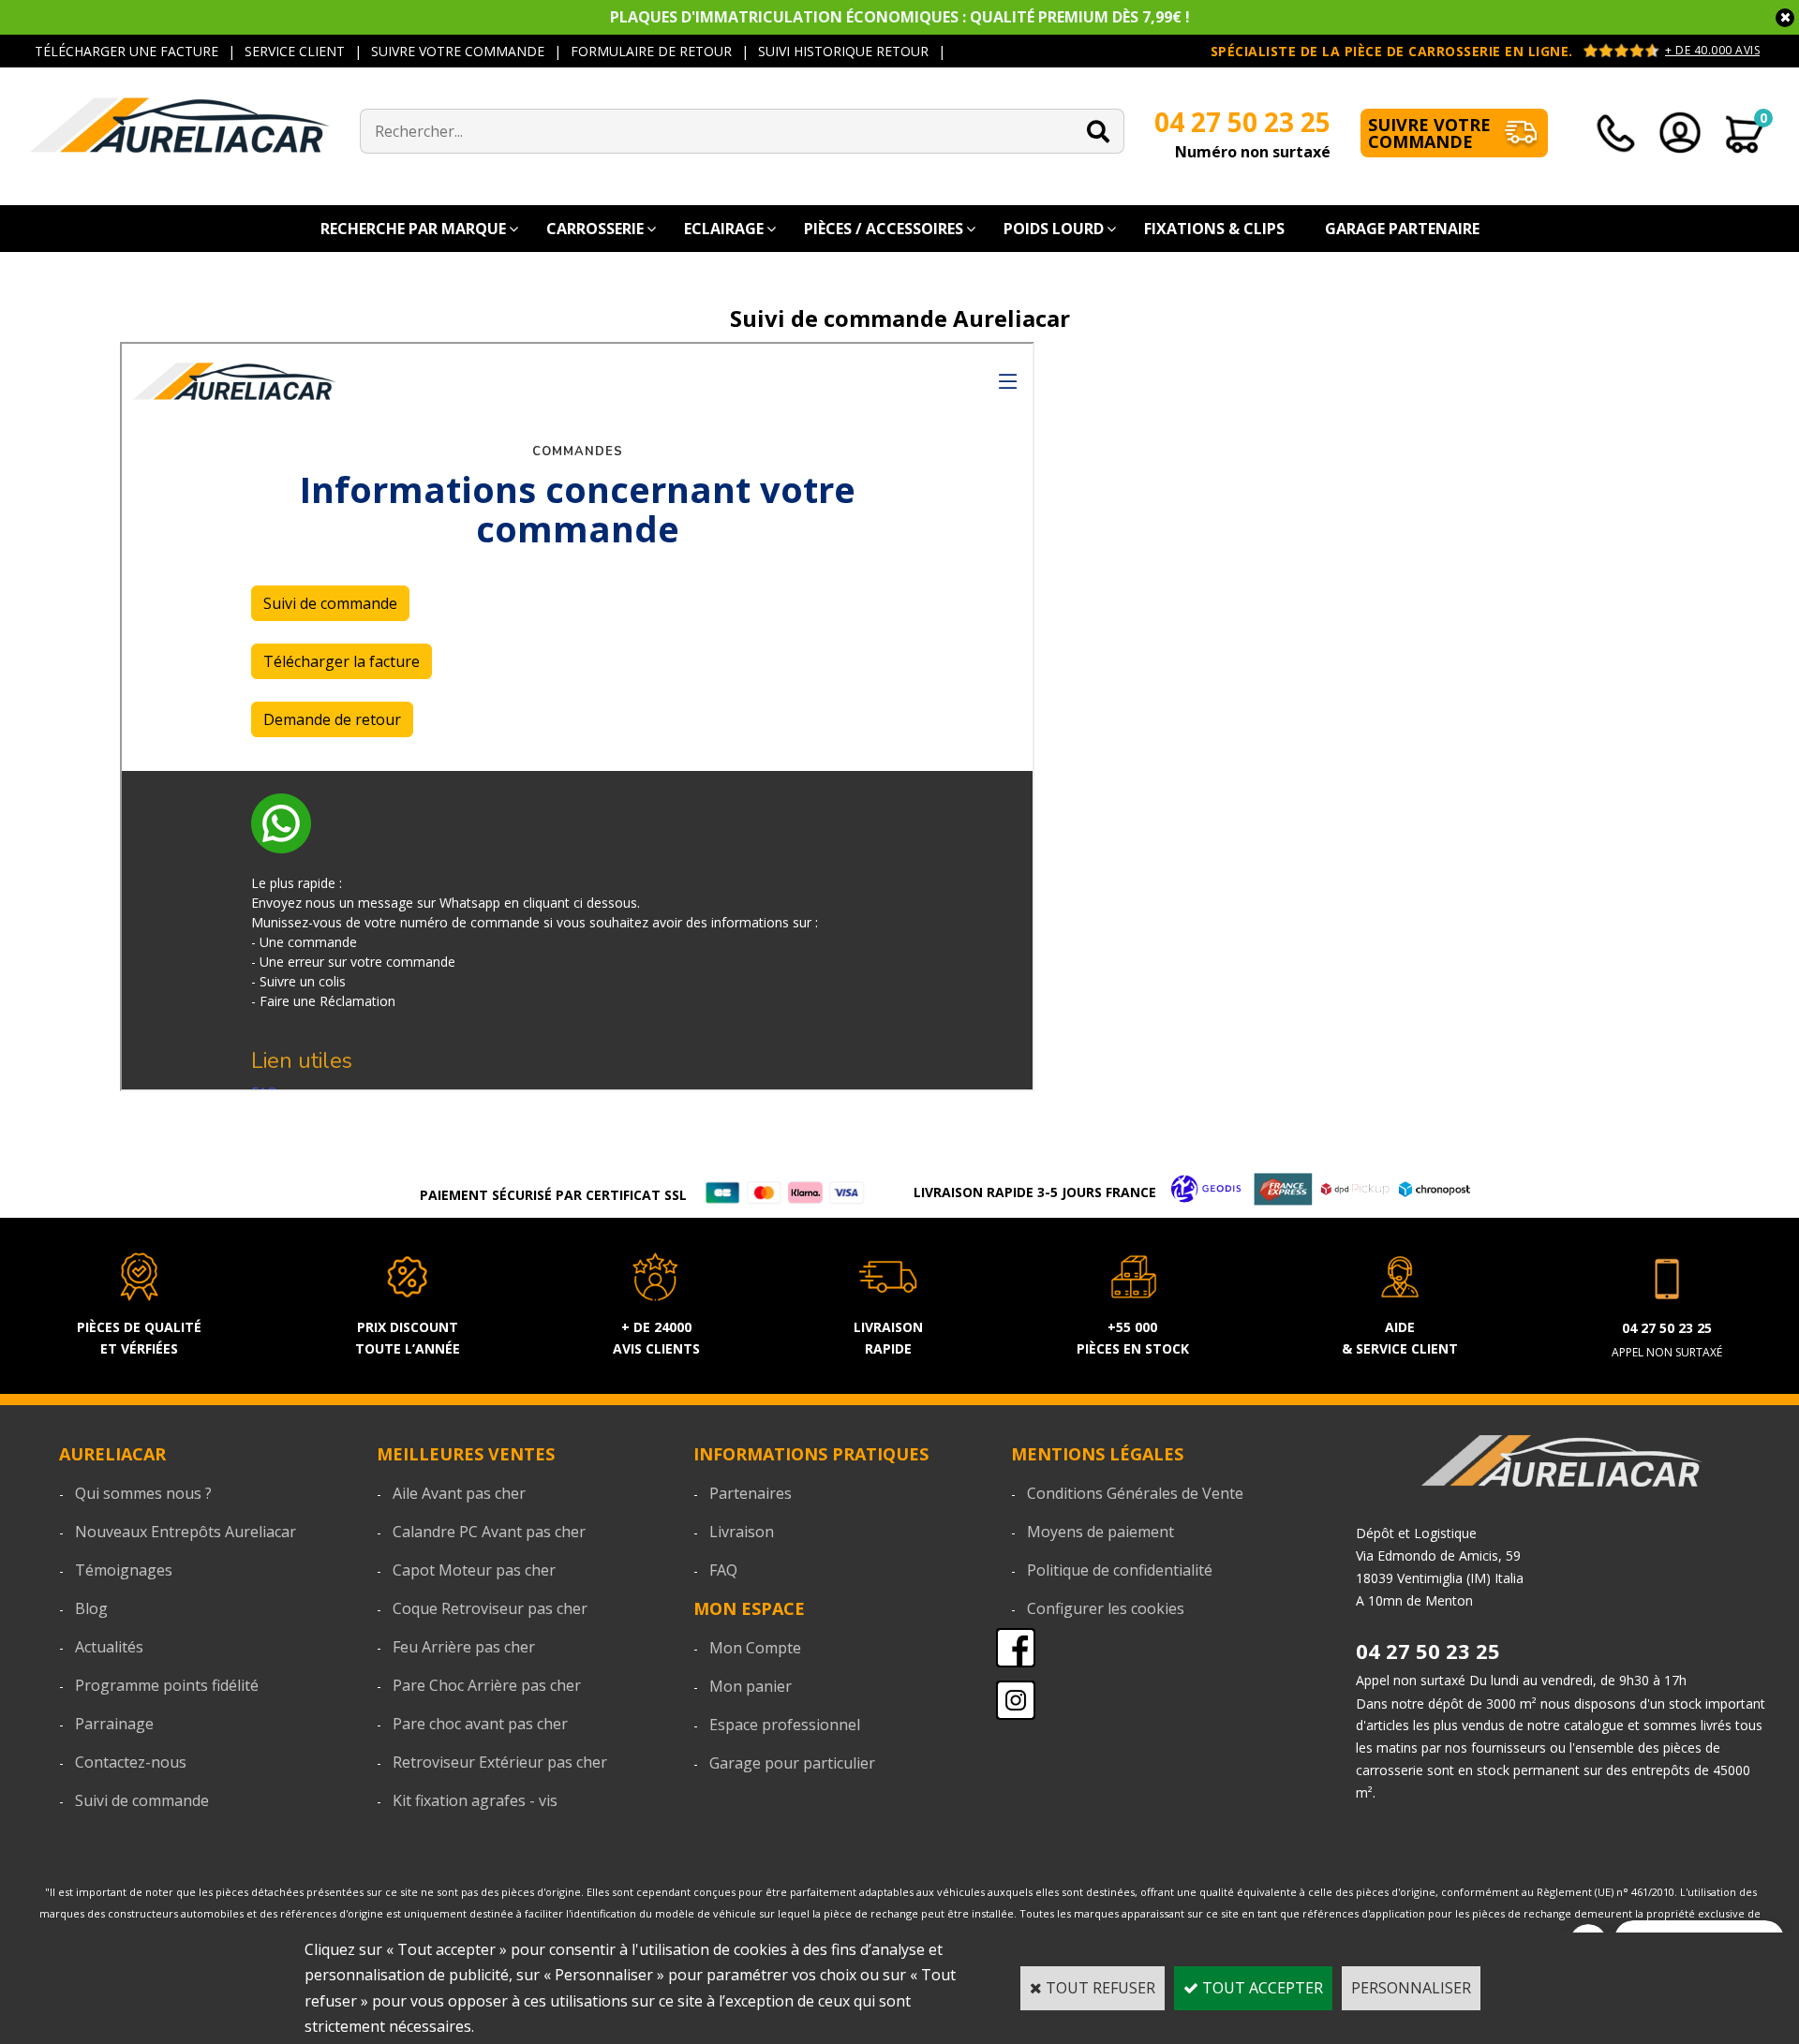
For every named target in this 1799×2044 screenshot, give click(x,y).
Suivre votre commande (1429, 133)
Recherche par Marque (413, 229)
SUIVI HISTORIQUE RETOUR (843, 51)
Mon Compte (755, 1648)
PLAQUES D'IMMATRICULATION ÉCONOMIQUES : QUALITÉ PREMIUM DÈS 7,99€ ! (900, 17)
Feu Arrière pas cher (464, 1647)
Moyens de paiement (1100, 1532)
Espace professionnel (785, 1725)
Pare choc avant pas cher (480, 1724)
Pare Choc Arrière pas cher (487, 1685)
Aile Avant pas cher (459, 1493)
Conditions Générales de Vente (1135, 1493)
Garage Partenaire (1402, 229)
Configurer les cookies (1106, 1608)
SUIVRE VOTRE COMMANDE (458, 51)
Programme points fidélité (167, 1685)
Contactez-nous (131, 1762)
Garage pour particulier (792, 1763)
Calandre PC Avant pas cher (489, 1532)
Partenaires (751, 1493)
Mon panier (751, 1686)
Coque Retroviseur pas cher (490, 1608)
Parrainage (114, 1724)
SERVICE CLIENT (295, 51)
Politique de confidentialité (1120, 1570)
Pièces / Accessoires (884, 229)
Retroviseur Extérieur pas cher (500, 1762)
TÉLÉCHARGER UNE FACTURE (126, 51)
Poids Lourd (1054, 229)
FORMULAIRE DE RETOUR (651, 51)
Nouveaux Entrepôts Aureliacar (186, 1532)
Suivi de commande (142, 1800)
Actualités (109, 1647)
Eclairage (724, 229)
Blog (91, 1608)
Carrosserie (595, 229)
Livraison (742, 1532)
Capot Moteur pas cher (474, 1570)
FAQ (723, 1570)
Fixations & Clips (1214, 229)
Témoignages (124, 1570)
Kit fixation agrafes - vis (475, 1800)
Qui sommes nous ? (143, 1493)
